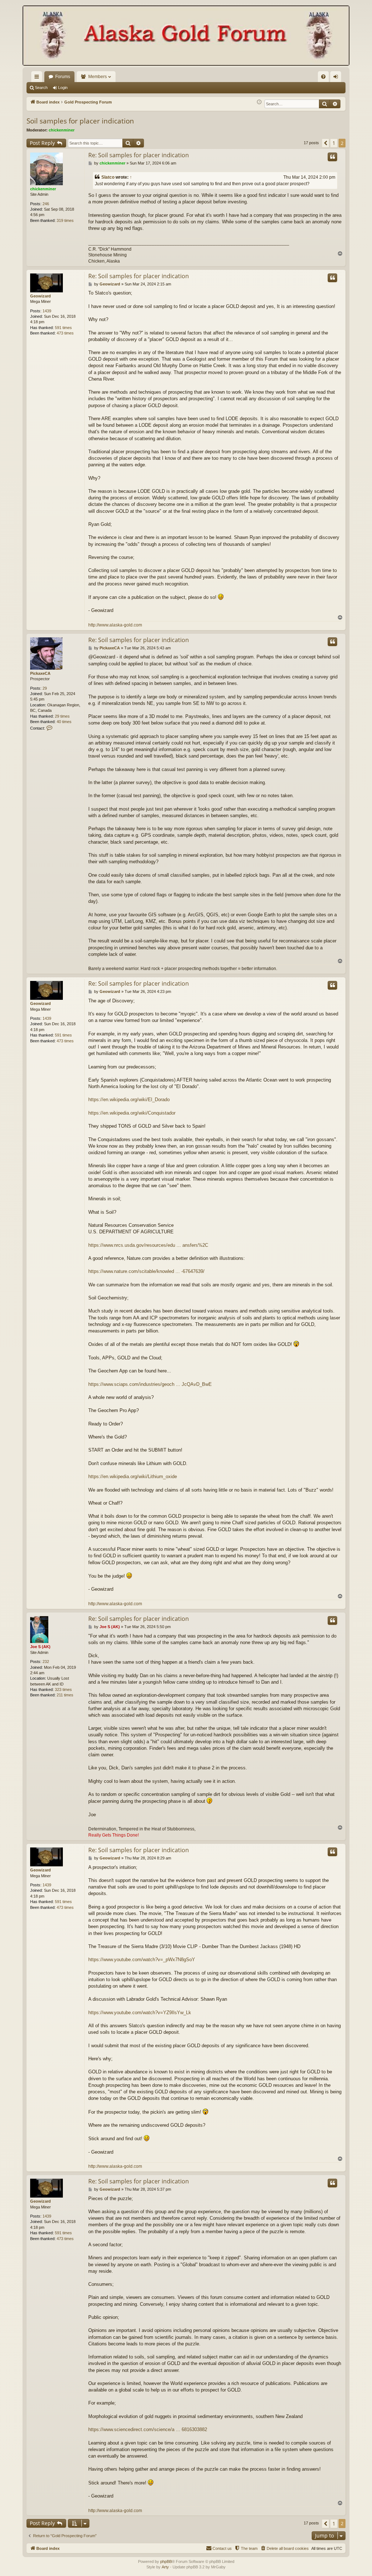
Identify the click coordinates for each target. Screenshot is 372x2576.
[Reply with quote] (332, 157)
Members (98, 77)
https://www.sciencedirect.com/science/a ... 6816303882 (148, 2429)
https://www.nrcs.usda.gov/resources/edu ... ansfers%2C (148, 1245)
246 (46, 204)
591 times (63, 328)
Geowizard (41, 296)
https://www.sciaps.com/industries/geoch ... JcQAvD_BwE (150, 1384)
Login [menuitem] (337, 78)
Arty (165, 2567)
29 (45, 688)
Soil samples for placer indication (80, 121)
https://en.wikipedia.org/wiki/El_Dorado (129, 1100)
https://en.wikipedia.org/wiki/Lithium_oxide (133, 1476)
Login (63, 88)
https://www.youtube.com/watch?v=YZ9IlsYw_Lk (140, 2013)
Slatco (108, 177)
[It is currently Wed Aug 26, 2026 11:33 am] (259, 102)
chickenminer (62, 130)
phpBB (166, 2561)
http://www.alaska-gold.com (115, 625)
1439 (47, 311)
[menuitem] (323, 77)
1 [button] (334, 143)
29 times (62, 716)
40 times (64, 722)
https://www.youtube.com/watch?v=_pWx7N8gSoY (142, 1960)
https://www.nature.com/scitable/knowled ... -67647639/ (146, 1271)
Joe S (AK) (40, 1647)
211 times (65, 1695)
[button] (325, 143)
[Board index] (186, 36)
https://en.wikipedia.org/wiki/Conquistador (132, 1113)
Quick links (38, 78)
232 (46, 1662)
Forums (63, 77)
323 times (63, 1689)
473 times (65, 333)
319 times (65, 220)
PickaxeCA (40, 673)
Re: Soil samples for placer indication (139, 155)
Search (41, 88)
